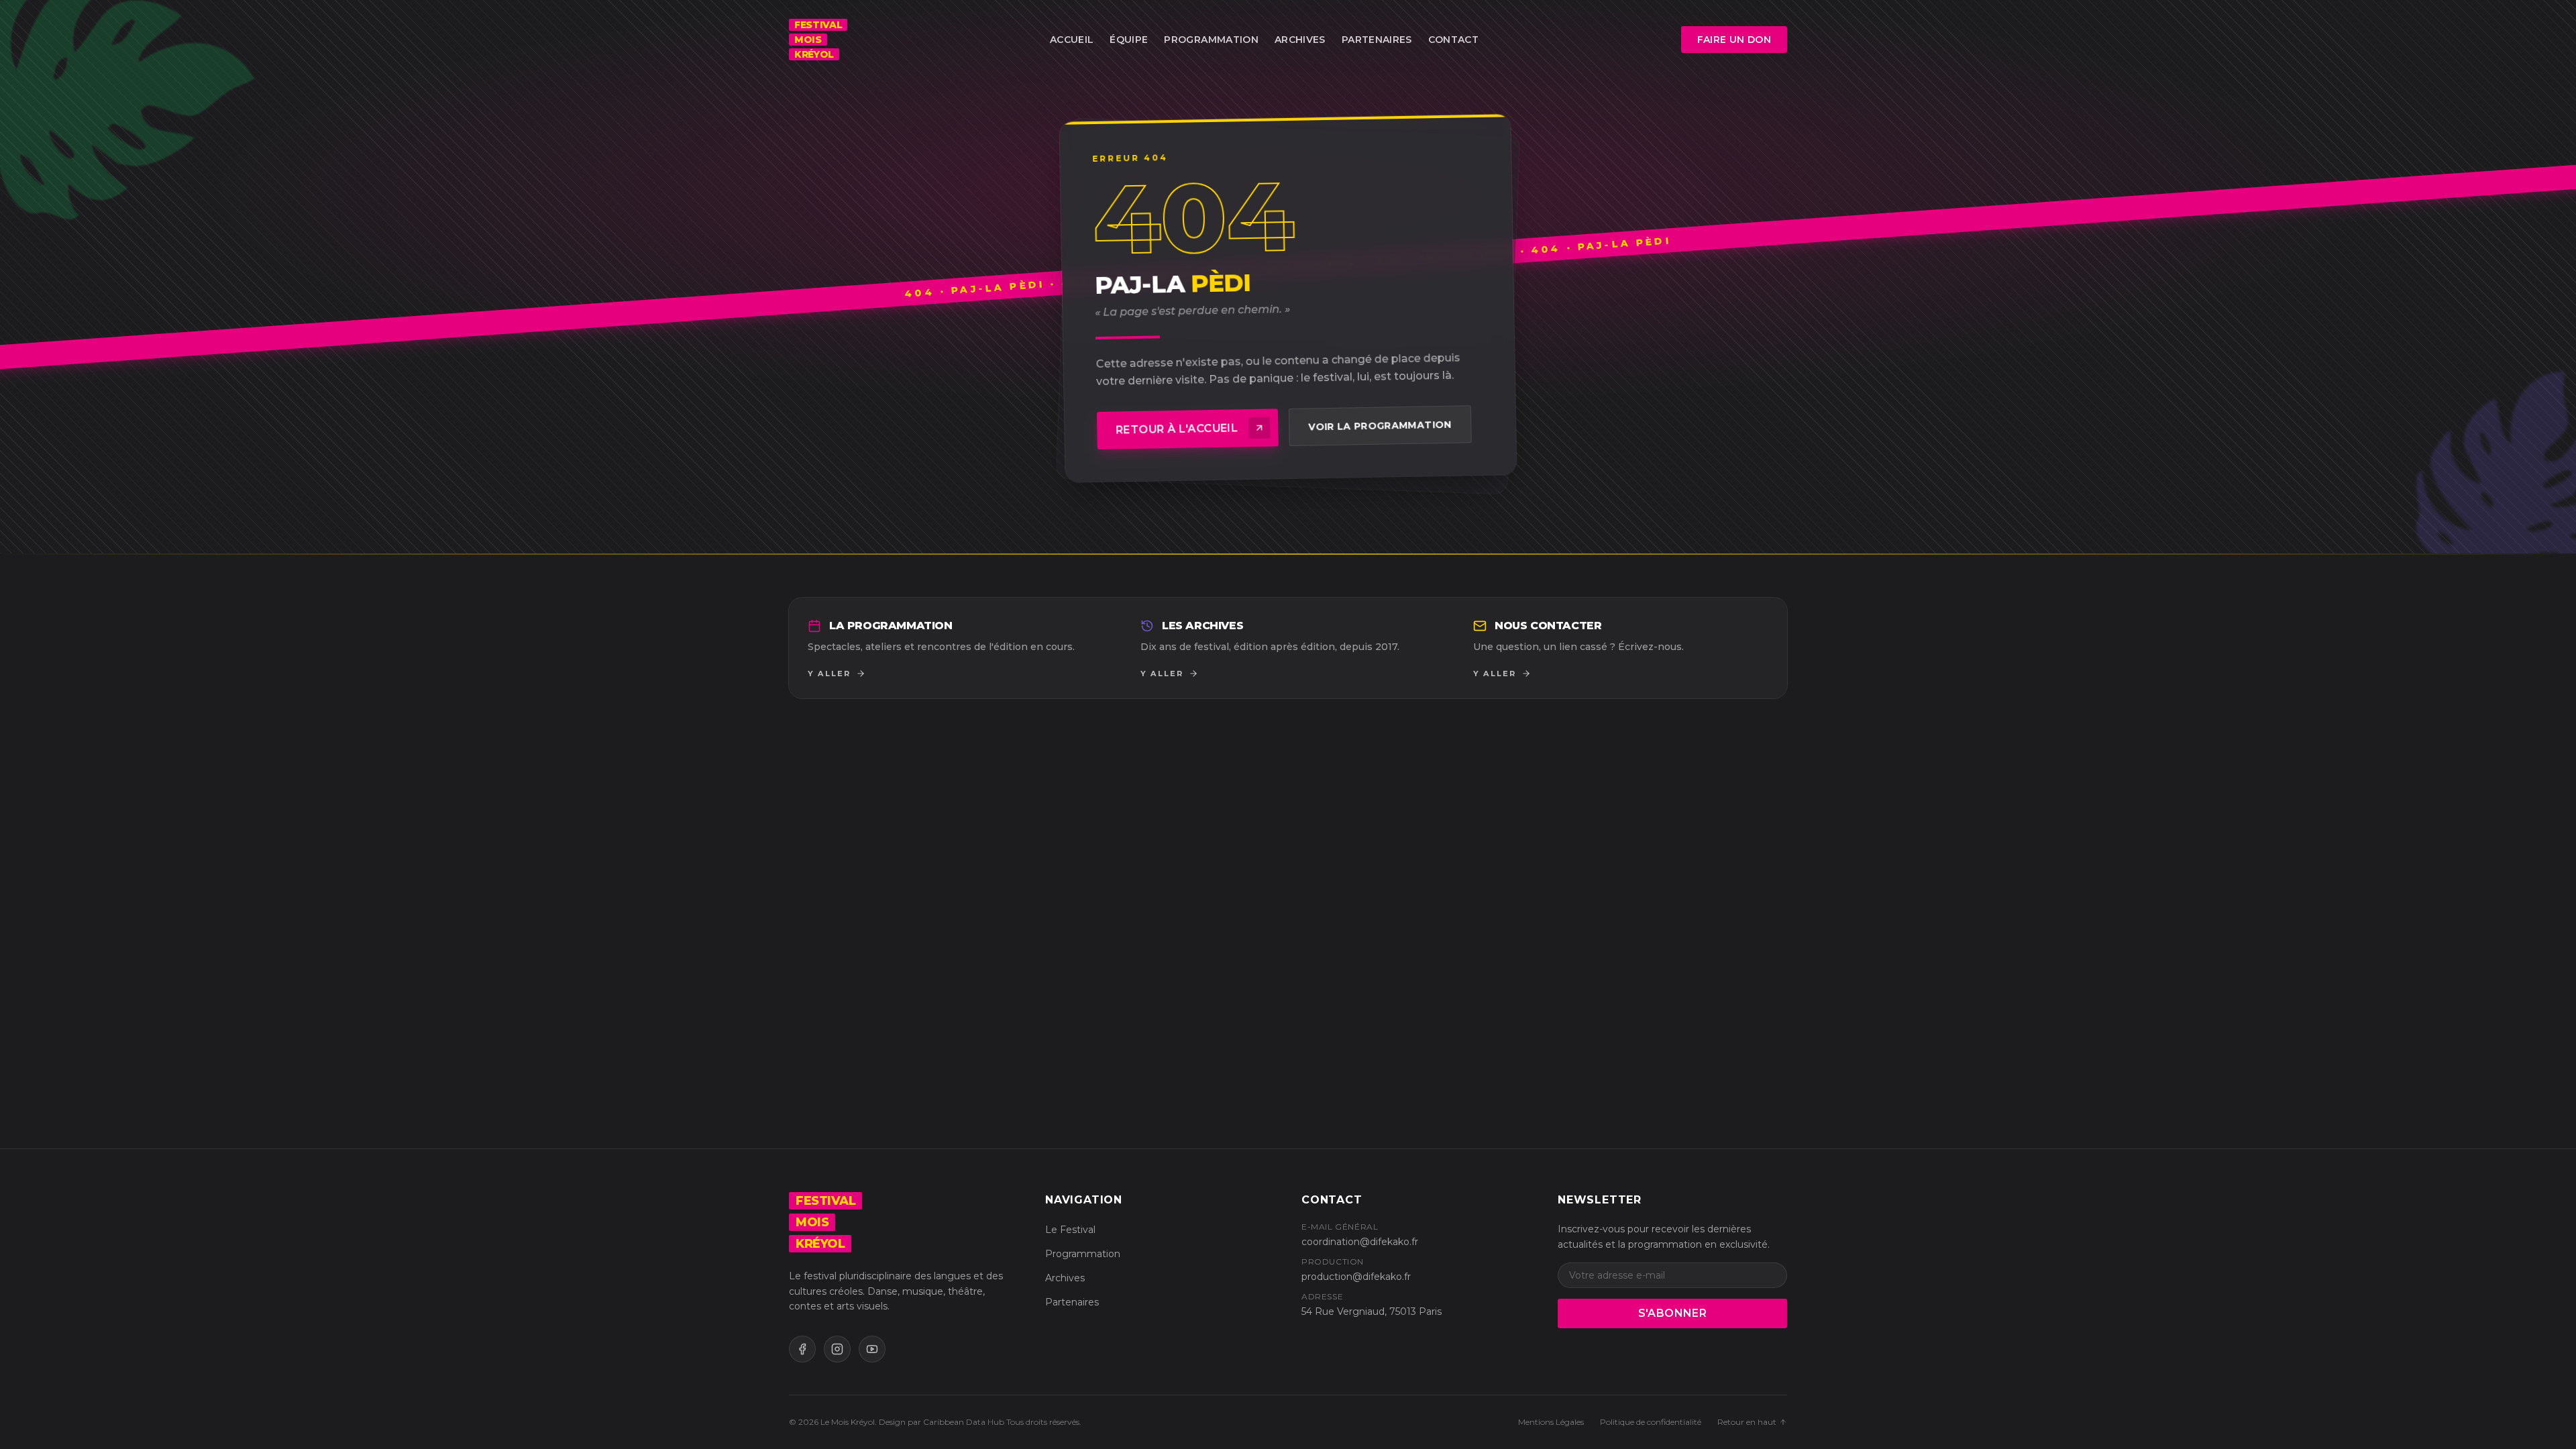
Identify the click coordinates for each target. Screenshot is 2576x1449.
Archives (1300, 40)
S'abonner (1673, 1313)
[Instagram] (837, 1349)
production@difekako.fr (1356, 1277)
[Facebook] (802, 1349)
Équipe (1129, 40)
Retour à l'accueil (1177, 429)
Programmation (1211, 40)
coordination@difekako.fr (1360, 1242)
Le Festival (1070, 1230)
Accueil (1072, 40)
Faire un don (1742, 43)
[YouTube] (872, 1349)
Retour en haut (1747, 1422)
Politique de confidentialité (1651, 1422)
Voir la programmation (1380, 426)
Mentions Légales (1551, 1422)
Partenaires (1377, 40)
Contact (1453, 40)
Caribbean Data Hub (964, 1422)
